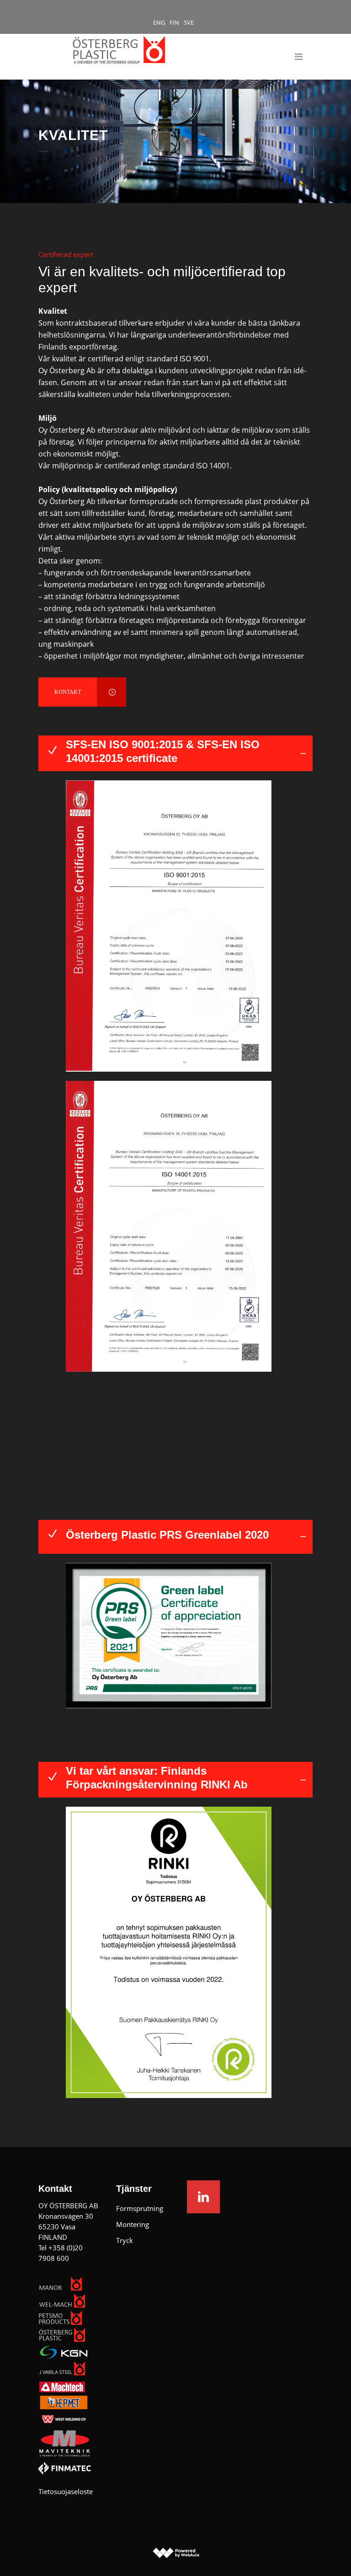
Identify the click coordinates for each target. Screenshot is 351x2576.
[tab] (175, 753)
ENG (159, 22)
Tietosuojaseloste (66, 2491)
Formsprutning (140, 2208)
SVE (189, 22)
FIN (174, 22)
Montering (133, 2224)
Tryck (125, 2240)
